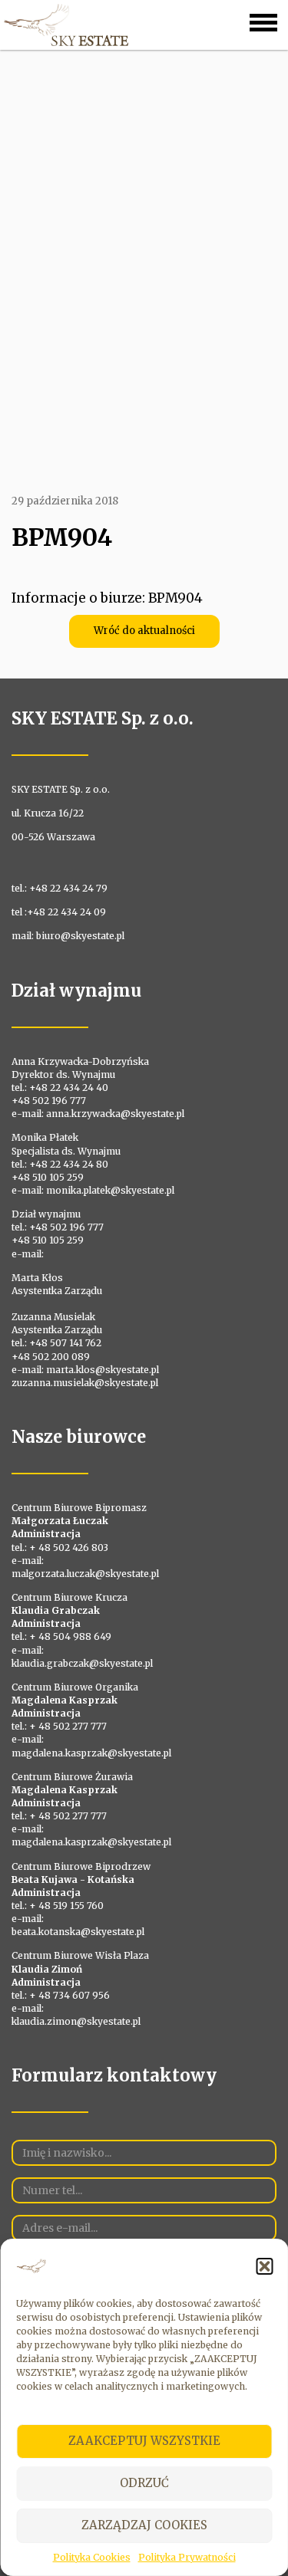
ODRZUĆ (144, 2483)
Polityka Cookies (92, 2557)
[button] (264, 2266)
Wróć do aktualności (144, 631)
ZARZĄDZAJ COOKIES (144, 2525)
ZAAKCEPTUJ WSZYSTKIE (144, 2441)
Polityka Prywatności (187, 2557)
